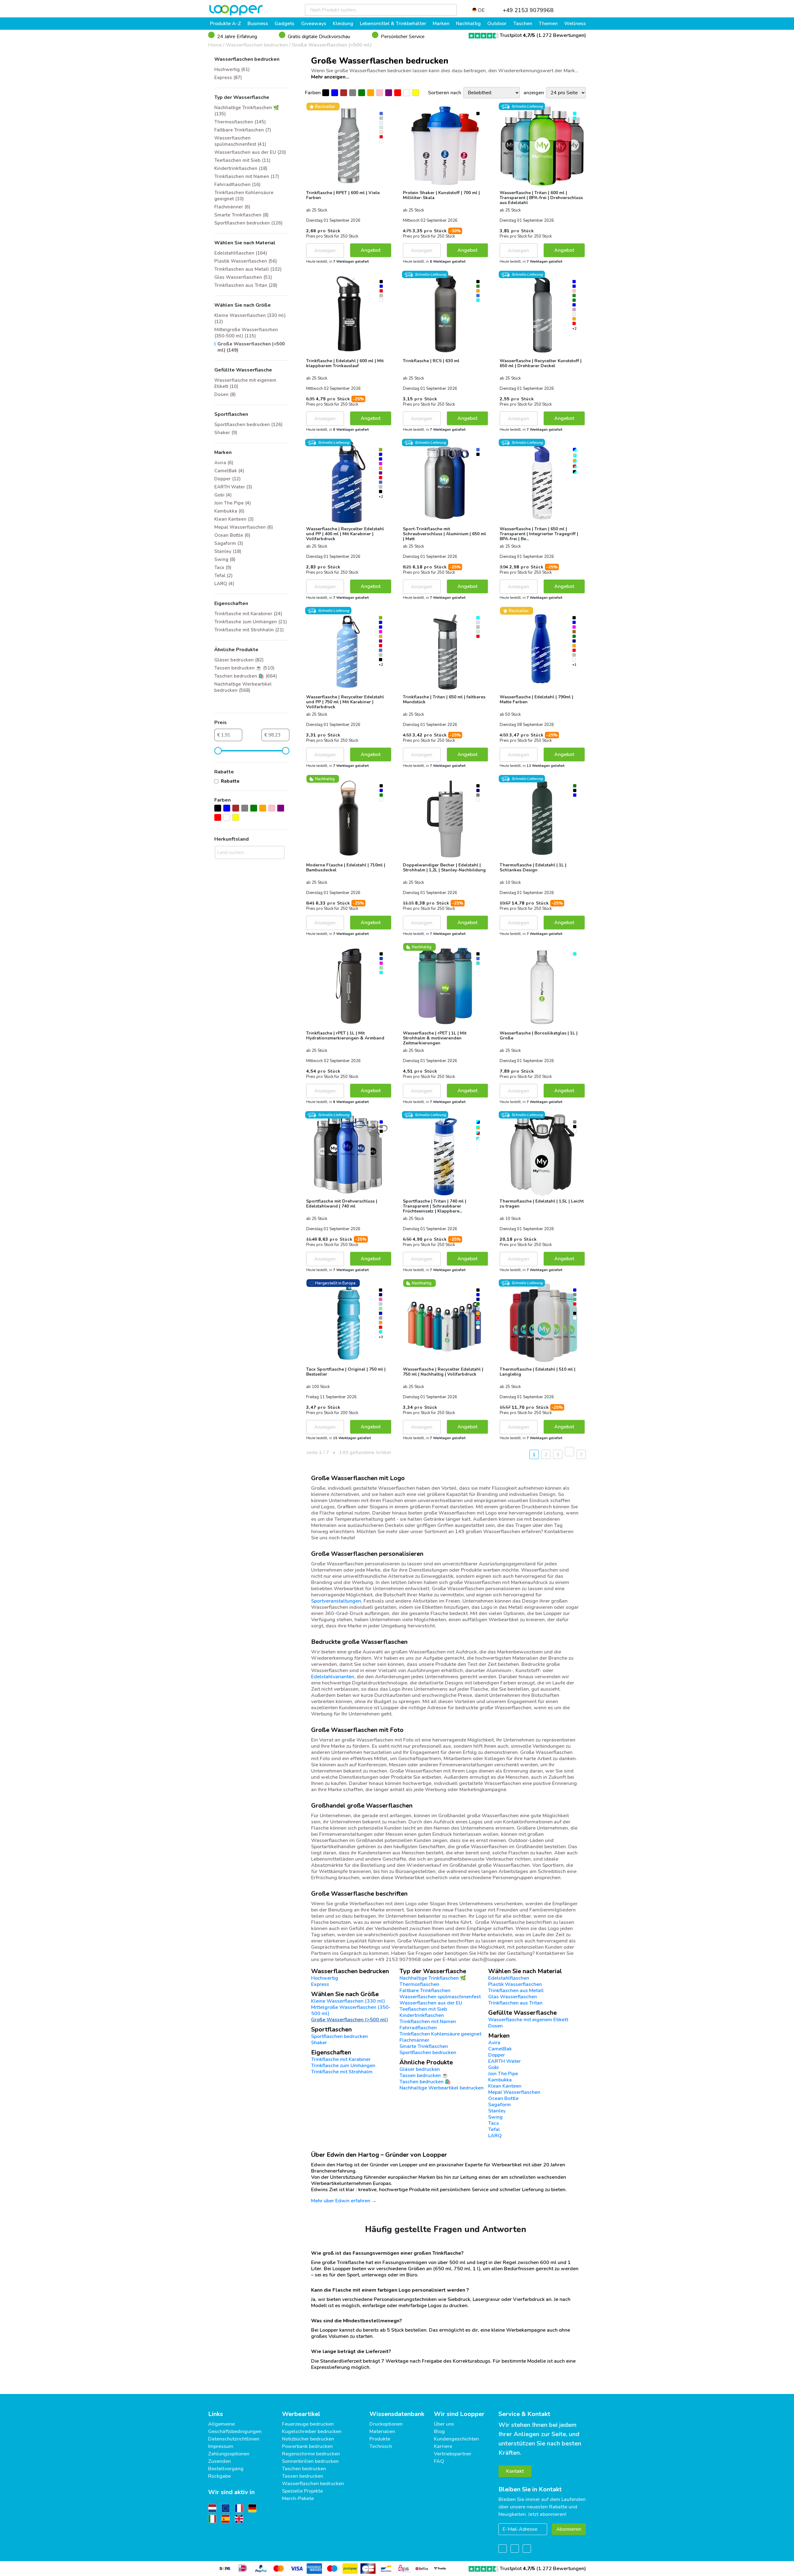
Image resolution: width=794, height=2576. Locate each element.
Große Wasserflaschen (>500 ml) (332, 45)
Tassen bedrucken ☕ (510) (244, 668)
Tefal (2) (223, 576)
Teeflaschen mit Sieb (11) (242, 160)
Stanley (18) (228, 551)
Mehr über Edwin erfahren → (344, 2201)
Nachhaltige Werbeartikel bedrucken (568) (243, 687)
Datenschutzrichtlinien (234, 2439)
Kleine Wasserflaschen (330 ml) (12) (250, 318)
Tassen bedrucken (303, 2476)
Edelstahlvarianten (333, 1677)
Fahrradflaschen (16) (237, 185)
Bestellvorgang (226, 2469)
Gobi (493, 2067)
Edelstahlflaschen (509, 1978)
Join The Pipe (503, 2074)
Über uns (444, 2424)
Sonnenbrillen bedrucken (310, 2461)
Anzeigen (325, 251)
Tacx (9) (223, 567)
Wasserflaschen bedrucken (257, 45)
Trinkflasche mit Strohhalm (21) (249, 630)
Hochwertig (325, 1978)
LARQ (495, 2136)
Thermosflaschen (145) (240, 122)
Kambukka (500, 2080)
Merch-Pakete (298, 2498)
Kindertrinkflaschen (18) (241, 168)
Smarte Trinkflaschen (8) (241, 215)
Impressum (221, 2446)
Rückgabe (219, 2476)
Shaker (319, 2043)
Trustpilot (517, 35)
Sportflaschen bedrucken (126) (248, 223)
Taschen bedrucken (304, 2469)
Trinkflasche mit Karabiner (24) (248, 614)
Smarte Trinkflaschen (424, 2046)
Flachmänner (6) (232, 207)
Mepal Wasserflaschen (514, 2092)
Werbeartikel (301, 2414)
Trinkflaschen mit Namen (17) (247, 176)
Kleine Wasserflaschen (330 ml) (348, 2001)
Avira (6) (224, 463)
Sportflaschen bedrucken (428, 2053)
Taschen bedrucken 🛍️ (425, 2082)
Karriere (443, 2446)
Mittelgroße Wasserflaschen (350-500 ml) (351, 2010)
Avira (494, 2043)
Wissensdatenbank (397, 2414)
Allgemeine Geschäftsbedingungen (235, 2428)
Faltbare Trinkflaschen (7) (243, 130)
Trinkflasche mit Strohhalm (342, 2072)
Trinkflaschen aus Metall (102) (248, 269)
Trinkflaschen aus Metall (516, 1991)
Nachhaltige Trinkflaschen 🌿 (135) (247, 111)
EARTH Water (504, 2061)
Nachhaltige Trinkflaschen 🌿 (433, 1978)
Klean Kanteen (505, 2086)
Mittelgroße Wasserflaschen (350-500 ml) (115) (246, 333)
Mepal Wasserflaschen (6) (244, 527)
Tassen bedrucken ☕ (424, 2075)
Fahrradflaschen (418, 2028)
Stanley (497, 2111)
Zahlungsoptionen (229, 2454)
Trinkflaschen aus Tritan (515, 2003)
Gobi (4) (223, 495)
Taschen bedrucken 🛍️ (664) (246, 676)
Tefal (494, 2129)
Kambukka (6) (229, 511)
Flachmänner (414, 2040)
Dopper (497, 2055)
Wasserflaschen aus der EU (431, 2003)
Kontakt (515, 2471)
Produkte (380, 2439)
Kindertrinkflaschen (422, 2015)
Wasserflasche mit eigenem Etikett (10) (245, 383)
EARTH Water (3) (233, 487)
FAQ (439, 2461)
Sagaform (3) (229, 543)
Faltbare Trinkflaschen (425, 1991)
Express (320, 1984)
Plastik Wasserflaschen (515, 1984)
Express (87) (228, 78)
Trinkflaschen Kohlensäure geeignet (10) (244, 196)
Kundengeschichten (456, 2439)
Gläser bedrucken (420, 2069)
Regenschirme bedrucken (311, 2454)
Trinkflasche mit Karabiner (341, 2059)
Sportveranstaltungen (336, 1601)
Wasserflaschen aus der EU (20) (250, 152)
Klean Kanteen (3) (234, 519)
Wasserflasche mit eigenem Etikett (528, 2020)
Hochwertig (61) (232, 69)
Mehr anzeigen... (330, 77)
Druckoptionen (386, 2424)
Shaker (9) (226, 433)
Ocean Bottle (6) (232, 535)
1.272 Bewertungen (561, 35)
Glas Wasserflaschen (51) (243, 277)
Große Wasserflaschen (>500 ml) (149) (251, 347)
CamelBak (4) (229, 471)
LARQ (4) (224, 584)
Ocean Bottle (503, 2098)
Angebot (371, 250)
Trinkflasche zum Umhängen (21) (251, 622)
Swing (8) (225, 559)
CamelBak (500, 2049)
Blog (439, 2431)
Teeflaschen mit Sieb (423, 2009)
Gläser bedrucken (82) (239, 660)
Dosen (495, 2026)
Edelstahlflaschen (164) (241, 253)
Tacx (494, 2123)
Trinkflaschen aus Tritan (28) (246, 285)
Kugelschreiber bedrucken (312, 2431)
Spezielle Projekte (302, 2491)
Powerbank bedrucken (307, 2446)
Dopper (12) (227, 479)
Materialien (382, 2431)
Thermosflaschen (419, 1984)
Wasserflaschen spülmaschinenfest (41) (240, 141)
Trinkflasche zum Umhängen (343, 2066)
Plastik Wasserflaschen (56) (246, 261)
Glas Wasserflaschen (513, 1997)
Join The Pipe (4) (233, 503)
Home (215, 45)
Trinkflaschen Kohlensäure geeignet (440, 2034)
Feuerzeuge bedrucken (308, 2424)
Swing (495, 2117)
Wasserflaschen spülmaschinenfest (440, 1997)
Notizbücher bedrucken (308, 2439)
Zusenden (219, 2461)
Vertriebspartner (453, 2454)
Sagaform (500, 2105)
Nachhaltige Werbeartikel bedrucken (442, 2088)
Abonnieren (569, 2529)
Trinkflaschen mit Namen (428, 2022)
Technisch (381, 2446)
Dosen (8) (225, 394)
